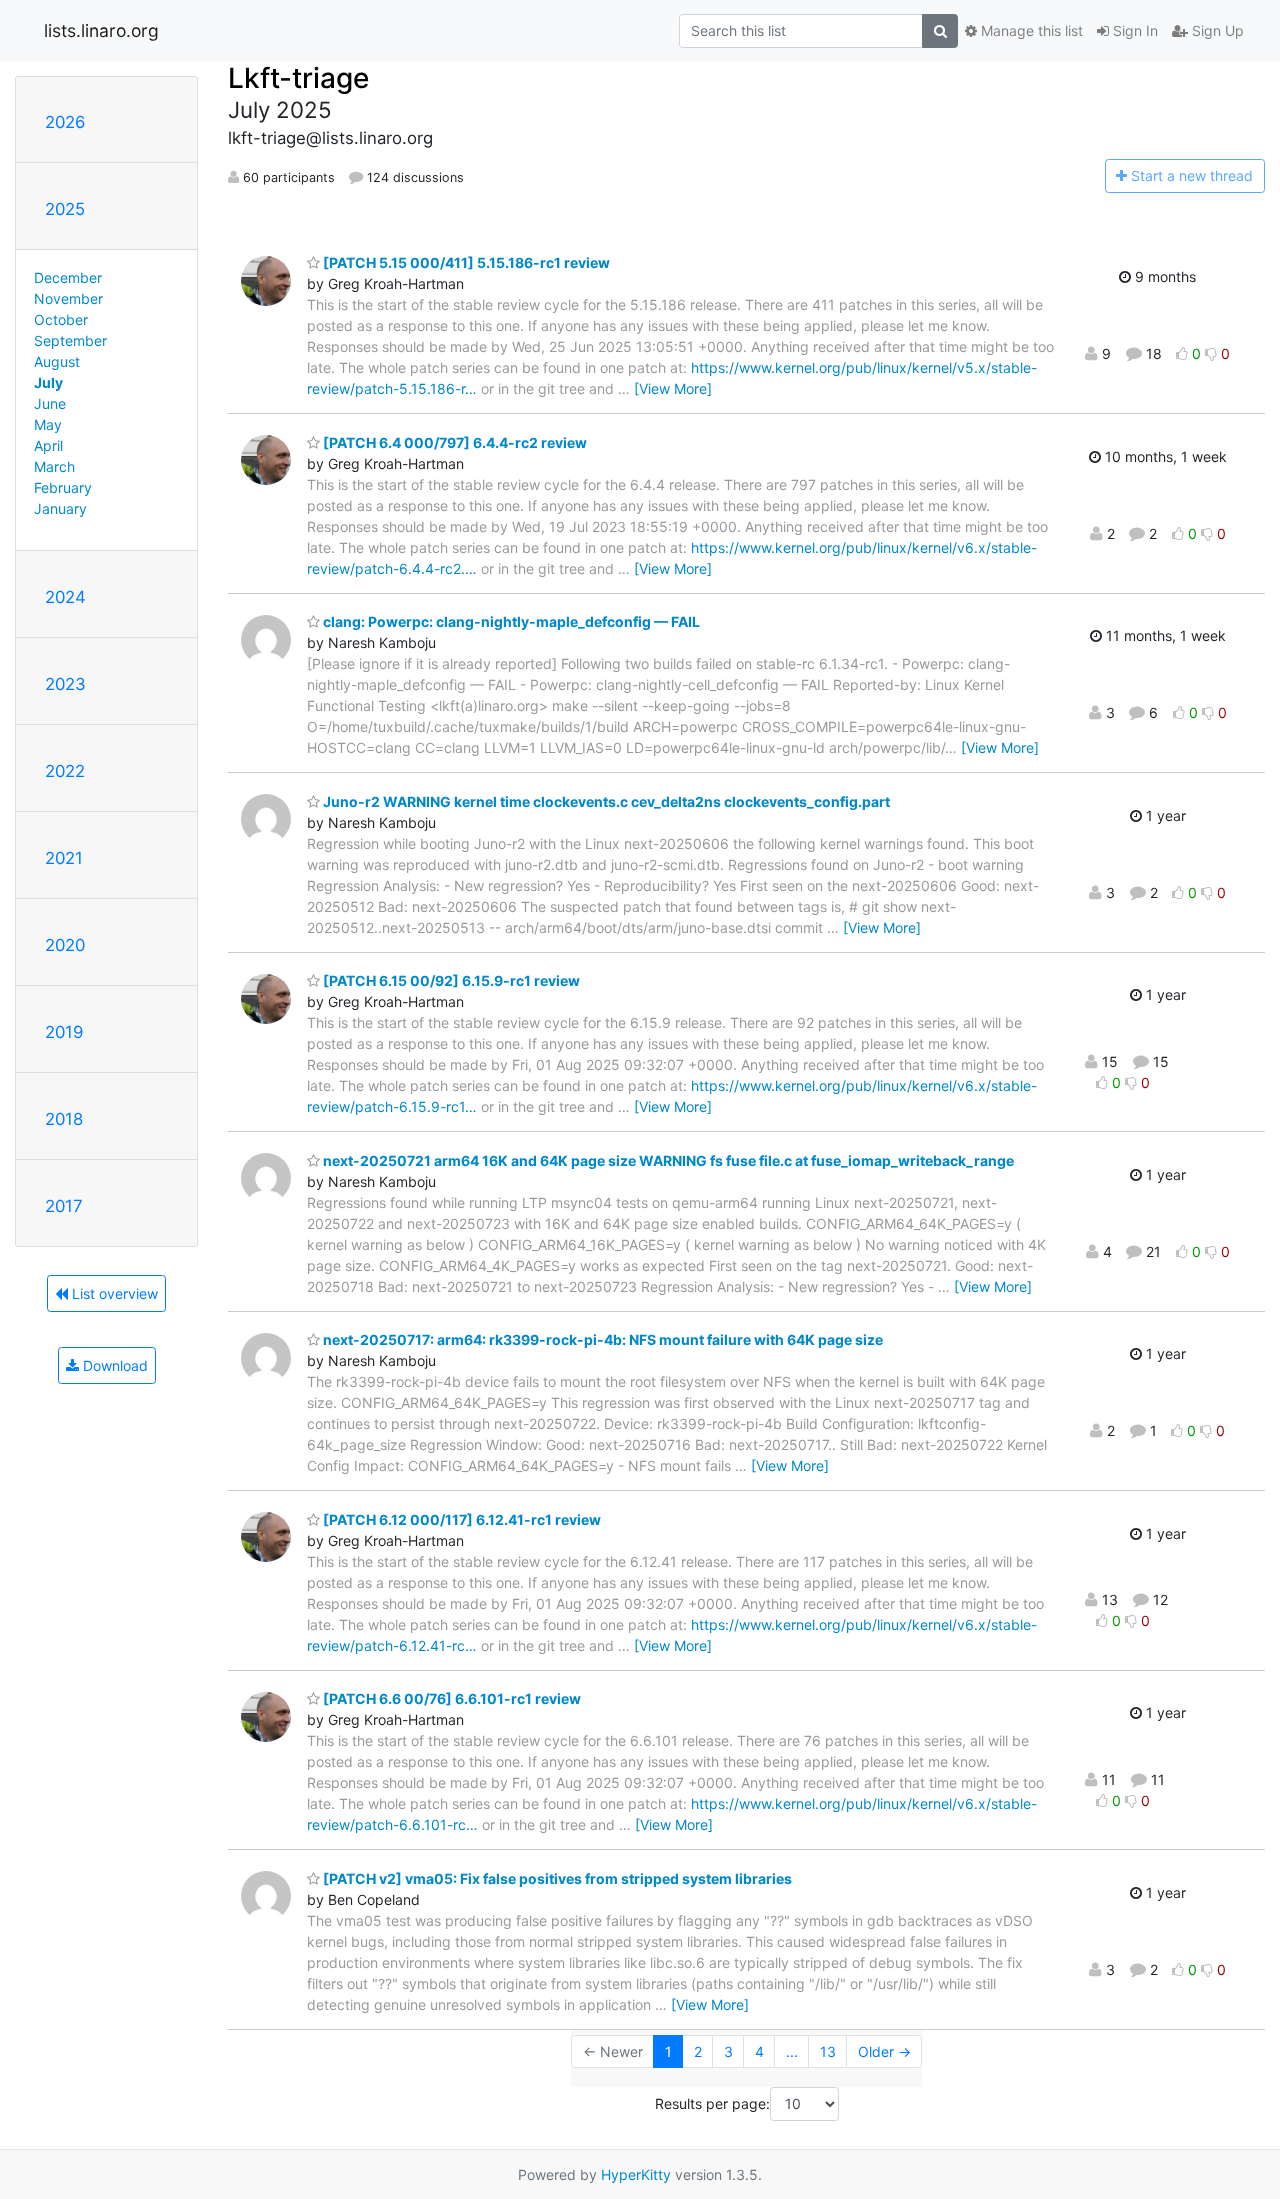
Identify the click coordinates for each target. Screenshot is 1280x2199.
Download (113, 1365)
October (61, 319)
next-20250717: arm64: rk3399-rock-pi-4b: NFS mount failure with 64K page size (601, 1339)
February (63, 487)
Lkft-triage (298, 78)
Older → (884, 2051)
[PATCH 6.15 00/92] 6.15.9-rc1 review (450, 980)
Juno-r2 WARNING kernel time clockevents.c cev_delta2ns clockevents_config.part (605, 801)
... (792, 2051)
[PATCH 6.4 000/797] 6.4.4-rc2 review (453, 442)
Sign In (1133, 30)
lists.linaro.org (101, 30)
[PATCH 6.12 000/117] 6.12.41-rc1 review (460, 1519)
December (68, 277)
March (54, 466)
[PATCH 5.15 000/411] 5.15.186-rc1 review (465, 262)
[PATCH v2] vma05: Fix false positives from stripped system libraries (556, 1878)
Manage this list (1030, 30)
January (60, 508)
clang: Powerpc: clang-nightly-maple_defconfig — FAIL (510, 621)
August (57, 361)
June (50, 403)
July (48, 382)
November (68, 298)
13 (828, 2051)
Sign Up (1216, 30)
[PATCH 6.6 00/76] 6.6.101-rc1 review (450, 1698)
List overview (113, 1293)
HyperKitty (636, 2174)
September (70, 340)
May (48, 424)
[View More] (673, 388)
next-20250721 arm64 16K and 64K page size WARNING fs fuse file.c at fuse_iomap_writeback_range (667, 1160)
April (48, 445)
